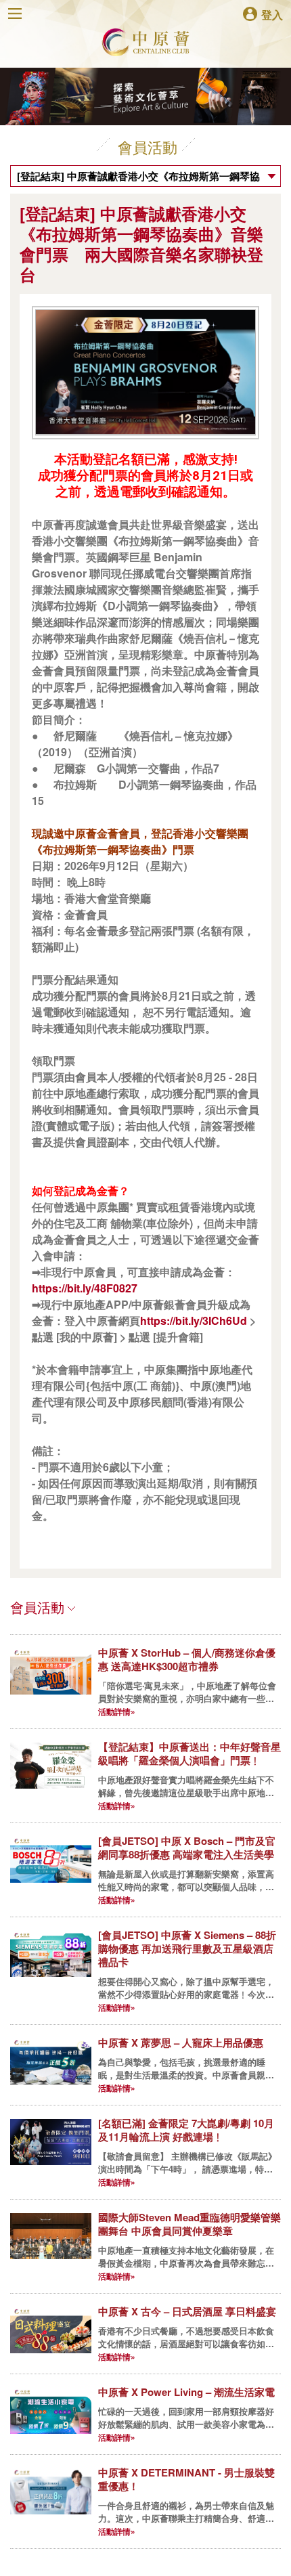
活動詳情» (117, 1711)
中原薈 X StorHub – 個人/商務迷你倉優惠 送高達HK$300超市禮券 (187, 1659)
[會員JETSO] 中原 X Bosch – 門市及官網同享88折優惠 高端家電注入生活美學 (187, 1848)
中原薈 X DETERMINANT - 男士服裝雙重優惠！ (186, 2479)
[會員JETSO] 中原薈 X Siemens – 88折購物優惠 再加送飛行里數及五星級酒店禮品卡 (187, 1948)
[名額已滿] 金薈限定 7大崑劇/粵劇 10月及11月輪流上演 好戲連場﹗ (186, 2130)
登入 (272, 14)
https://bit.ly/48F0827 (85, 1288)
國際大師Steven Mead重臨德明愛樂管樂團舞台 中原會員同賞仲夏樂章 (189, 2224)
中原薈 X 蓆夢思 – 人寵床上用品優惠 (181, 2043)
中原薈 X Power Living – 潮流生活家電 (186, 2392)
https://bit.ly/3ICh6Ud (194, 1320)
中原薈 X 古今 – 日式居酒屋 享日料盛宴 (187, 2311)
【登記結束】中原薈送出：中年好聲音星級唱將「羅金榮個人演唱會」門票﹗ (189, 1753)
